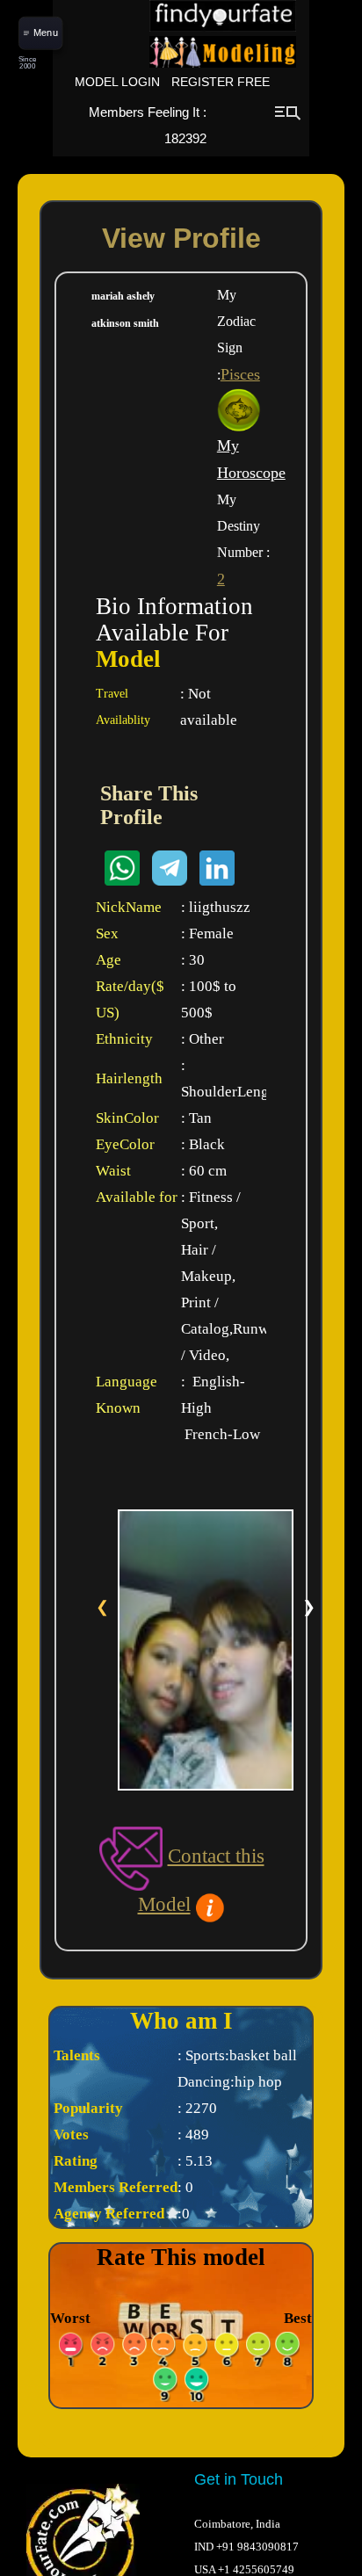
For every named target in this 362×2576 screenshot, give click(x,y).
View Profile (181, 238)
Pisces (240, 374)
